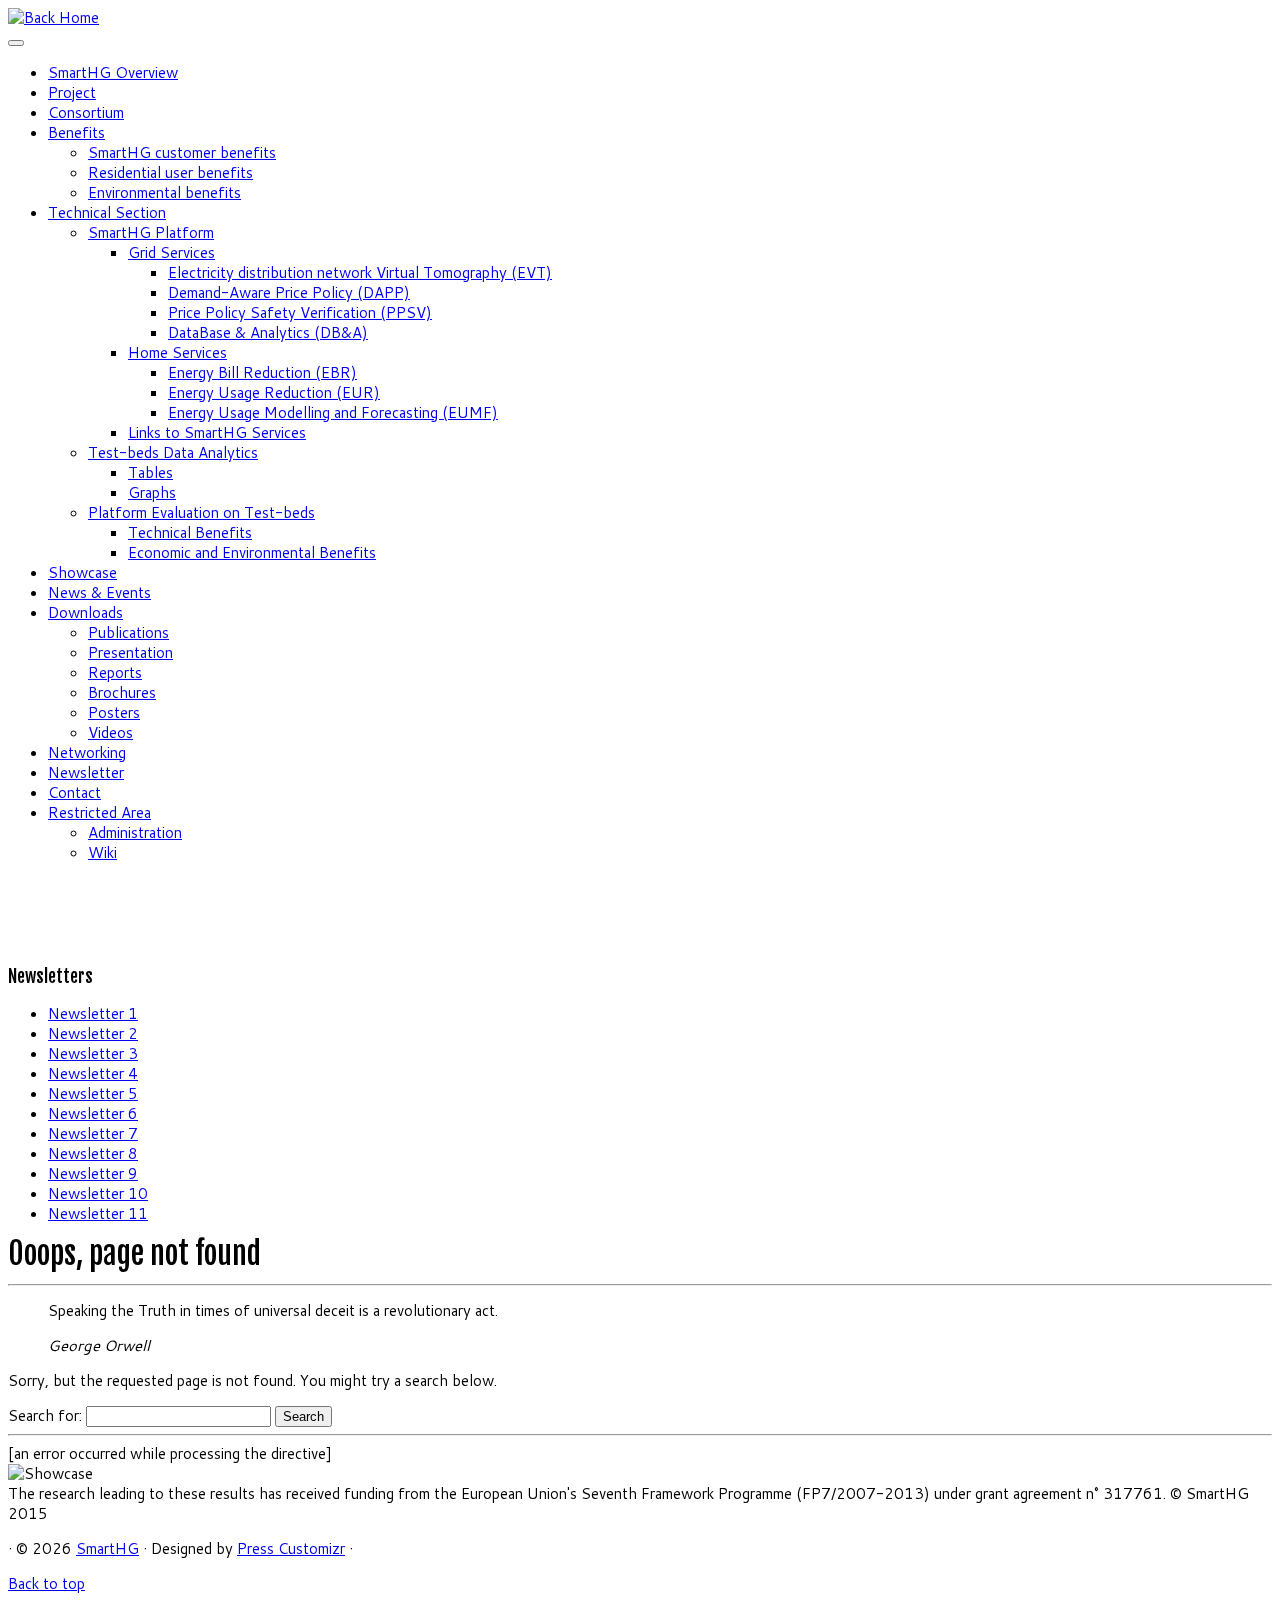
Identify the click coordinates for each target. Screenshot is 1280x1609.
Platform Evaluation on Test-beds (201, 512)
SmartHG (107, 1548)
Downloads (85, 612)
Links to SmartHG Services (217, 432)
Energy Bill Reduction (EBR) (262, 372)
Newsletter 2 (93, 1033)
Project (72, 92)
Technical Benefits (190, 532)
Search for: (45, 1415)
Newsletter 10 (98, 1193)
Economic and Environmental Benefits (252, 552)
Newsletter (86, 772)
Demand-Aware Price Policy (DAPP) (289, 292)
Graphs (152, 492)
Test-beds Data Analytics (173, 452)
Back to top (46, 1583)
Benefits (76, 132)
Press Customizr (291, 1548)
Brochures (122, 692)
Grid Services (171, 252)
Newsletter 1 (93, 1013)
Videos (110, 732)
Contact (74, 792)
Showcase (82, 572)
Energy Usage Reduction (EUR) (274, 392)
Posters (114, 712)
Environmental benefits (164, 192)
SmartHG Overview (113, 72)
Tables (150, 472)
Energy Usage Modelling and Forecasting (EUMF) (333, 412)
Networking (87, 752)
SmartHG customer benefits (182, 152)
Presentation (130, 652)
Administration (135, 832)
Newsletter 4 (93, 1073)
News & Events (99, 592)
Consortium (86, 112)
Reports (115, 672)
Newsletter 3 (93, 1053)
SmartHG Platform (151, 232)
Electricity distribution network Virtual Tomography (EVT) (360, 272)
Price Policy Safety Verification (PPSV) (300, 312)
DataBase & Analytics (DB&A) (268, 332)
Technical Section (107, 212)
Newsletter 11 (98, 1213)
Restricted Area (99, 812)
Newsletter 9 (93, 1173)
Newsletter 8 (93, 1153)
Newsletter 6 (93, 1113)
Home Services (177, 352)
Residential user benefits (170, 172)
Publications (128, 632)
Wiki (102, 852)
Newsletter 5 (93, 1093)
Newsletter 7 (93, 1133)
